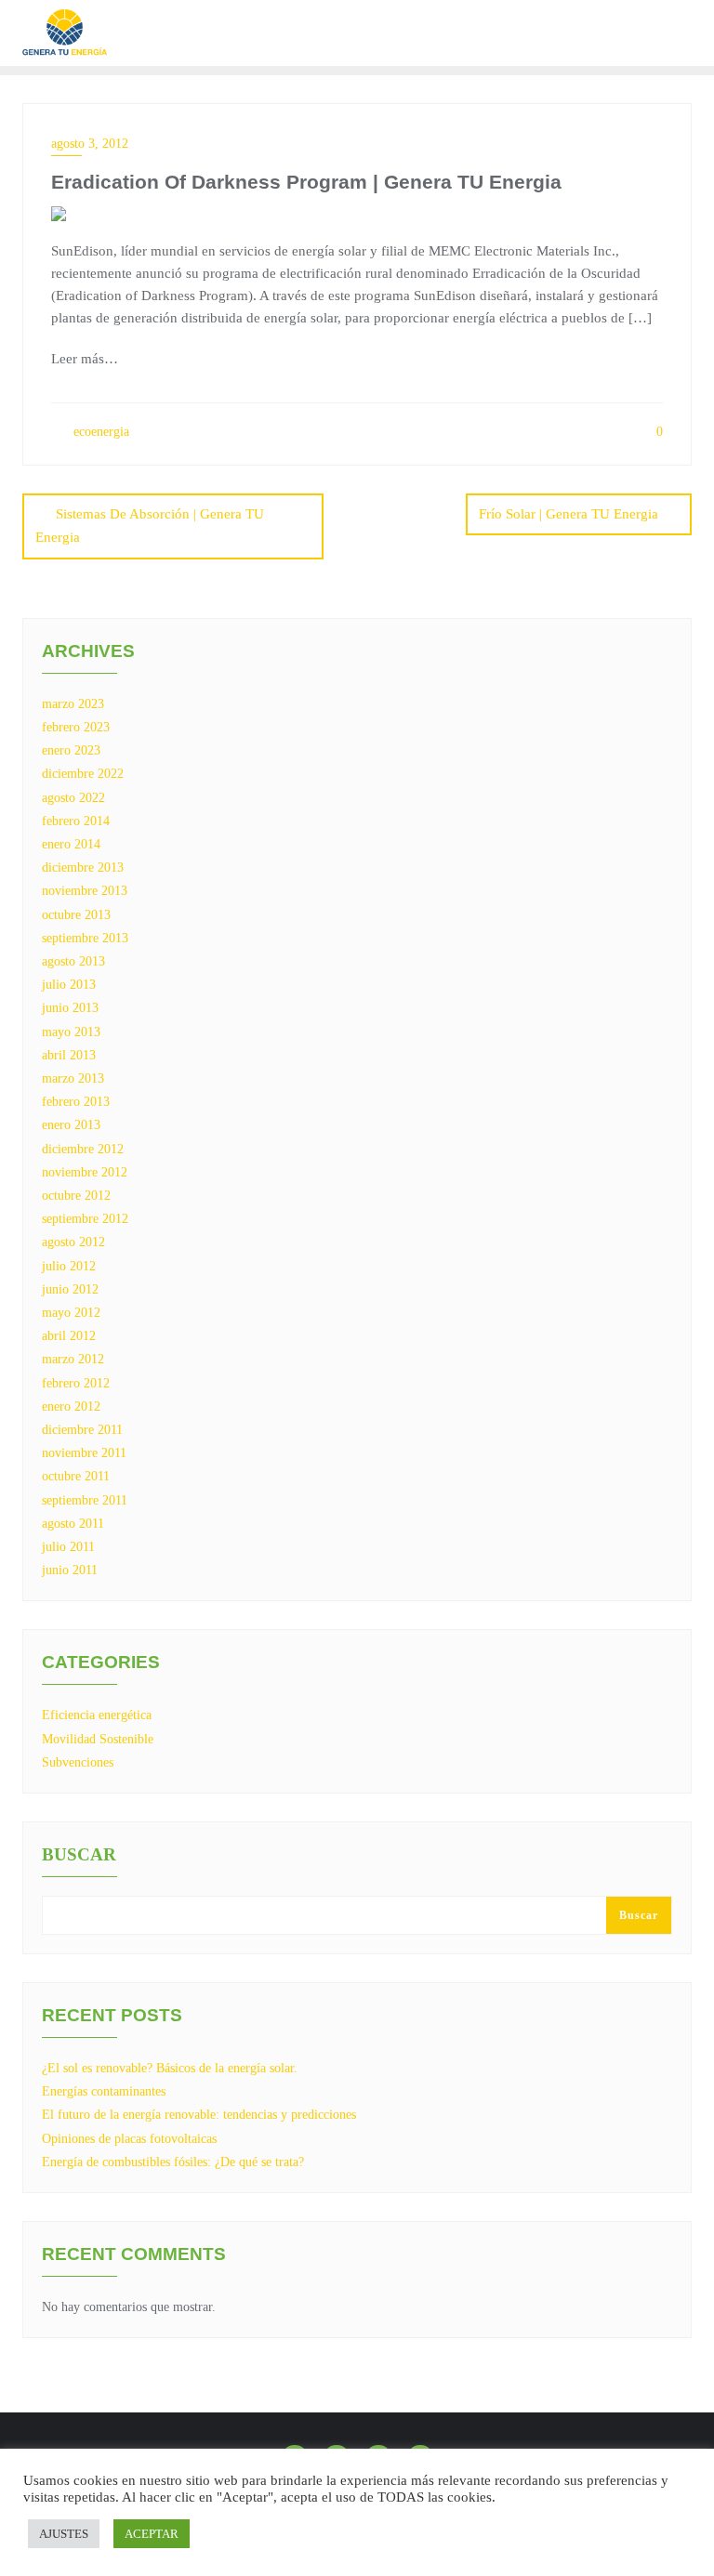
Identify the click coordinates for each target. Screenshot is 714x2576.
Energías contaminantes (104, 2091)
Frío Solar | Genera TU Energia (569, 514)
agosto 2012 (73, 1242)
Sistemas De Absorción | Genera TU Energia (150, 526)
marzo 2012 (73, 1359)
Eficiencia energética (97, 1715)
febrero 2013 (76, 1102)
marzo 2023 (73, 704)
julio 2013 (69, 985)
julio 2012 (69, 1266)
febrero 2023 (76, 727)
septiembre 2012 (85, 1219)
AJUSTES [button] (64, 2534)
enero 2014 (71, 844)
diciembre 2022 (83, 774)
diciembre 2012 (83, 1149)
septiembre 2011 (85, 1500)
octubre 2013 (76, 915)
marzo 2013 (73, 1078)
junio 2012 (70, 1289)
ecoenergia (99, 432)
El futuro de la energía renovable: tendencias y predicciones (199, 2115)
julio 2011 (68, 1547)
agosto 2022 (73, 798)
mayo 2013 (71, 1032)
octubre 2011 (76, 1476)
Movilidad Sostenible (98, 1739)
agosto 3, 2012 (90, 144)
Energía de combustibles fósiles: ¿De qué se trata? (173, 2162)
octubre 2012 (76, 1196)
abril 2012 (69, 1336)
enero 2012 (71, 1406)
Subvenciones (78, 1762)
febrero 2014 (76, 821)
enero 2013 (71, 1125)
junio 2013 (70, 1008)
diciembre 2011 (82, 1430)
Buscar (79, 1855)
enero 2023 (71, 750)
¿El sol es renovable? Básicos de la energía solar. (170, 2068)
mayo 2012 (71, 1313)
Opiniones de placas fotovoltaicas (129, 2139)
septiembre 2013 (85, 938)
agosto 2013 (73, 961)
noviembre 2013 (85, 891)
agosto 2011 (73, 1524)
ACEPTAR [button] (152, 2534)
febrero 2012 (76, 1383)
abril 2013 (69, 1055)
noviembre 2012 (85, 1172)
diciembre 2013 (83, 867)
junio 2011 (70, 1570)
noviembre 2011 (84, 1453)
